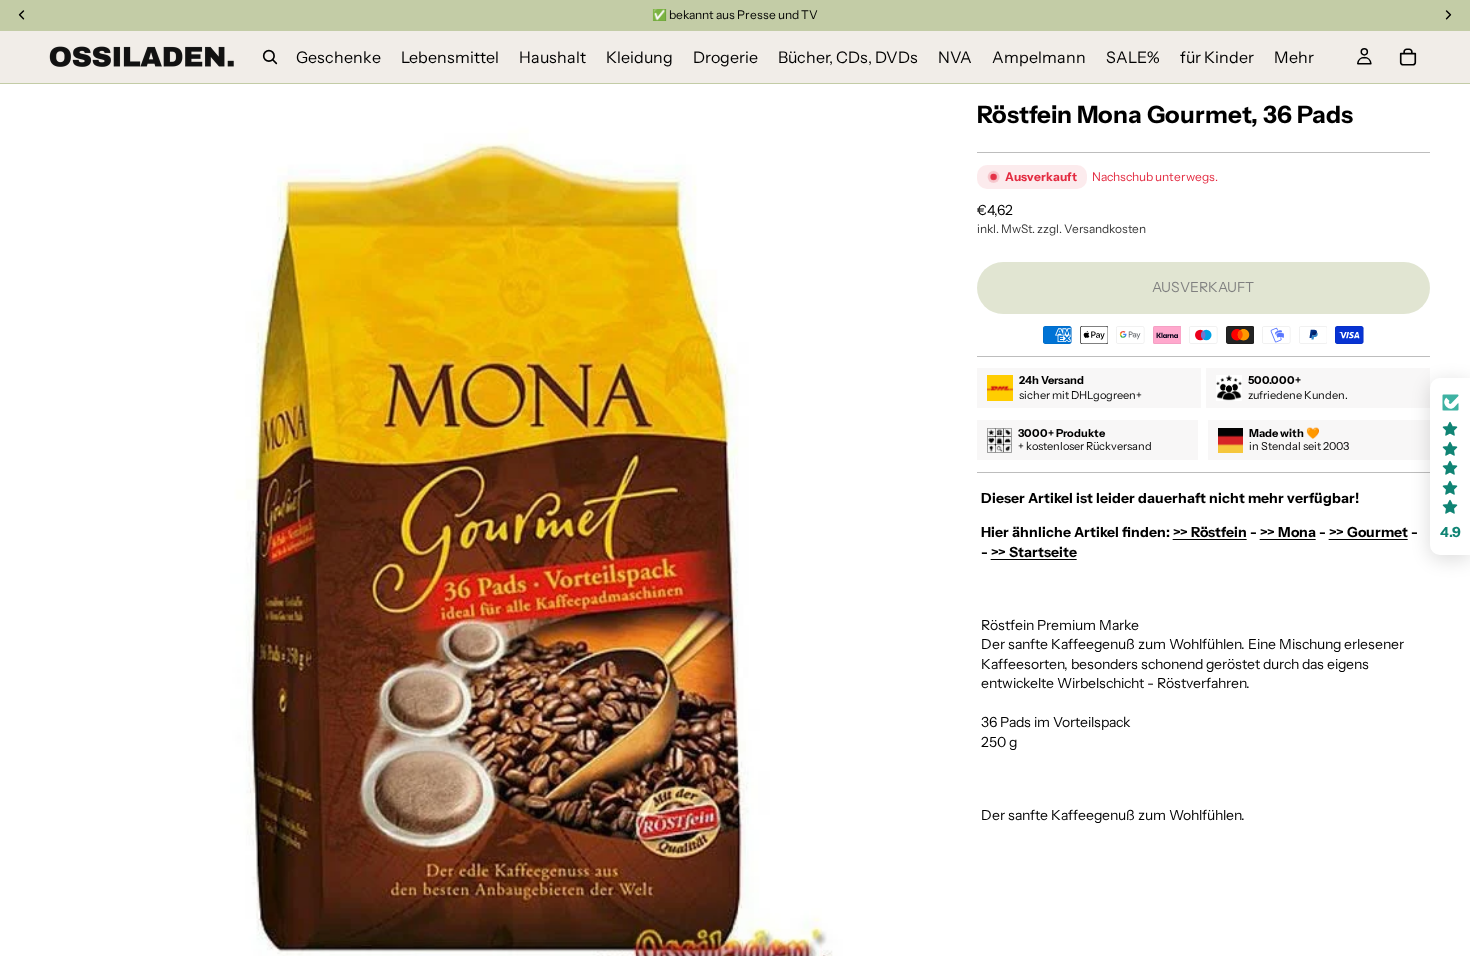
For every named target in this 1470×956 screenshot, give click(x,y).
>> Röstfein (1210, 532)
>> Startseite (1034, 552)
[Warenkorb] (1408, 57)
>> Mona (1288, 532)
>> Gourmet (1368, 532)
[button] (1450, 466)
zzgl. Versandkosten (1091, 228)
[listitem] (1294, 57)
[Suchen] (270, 57)
